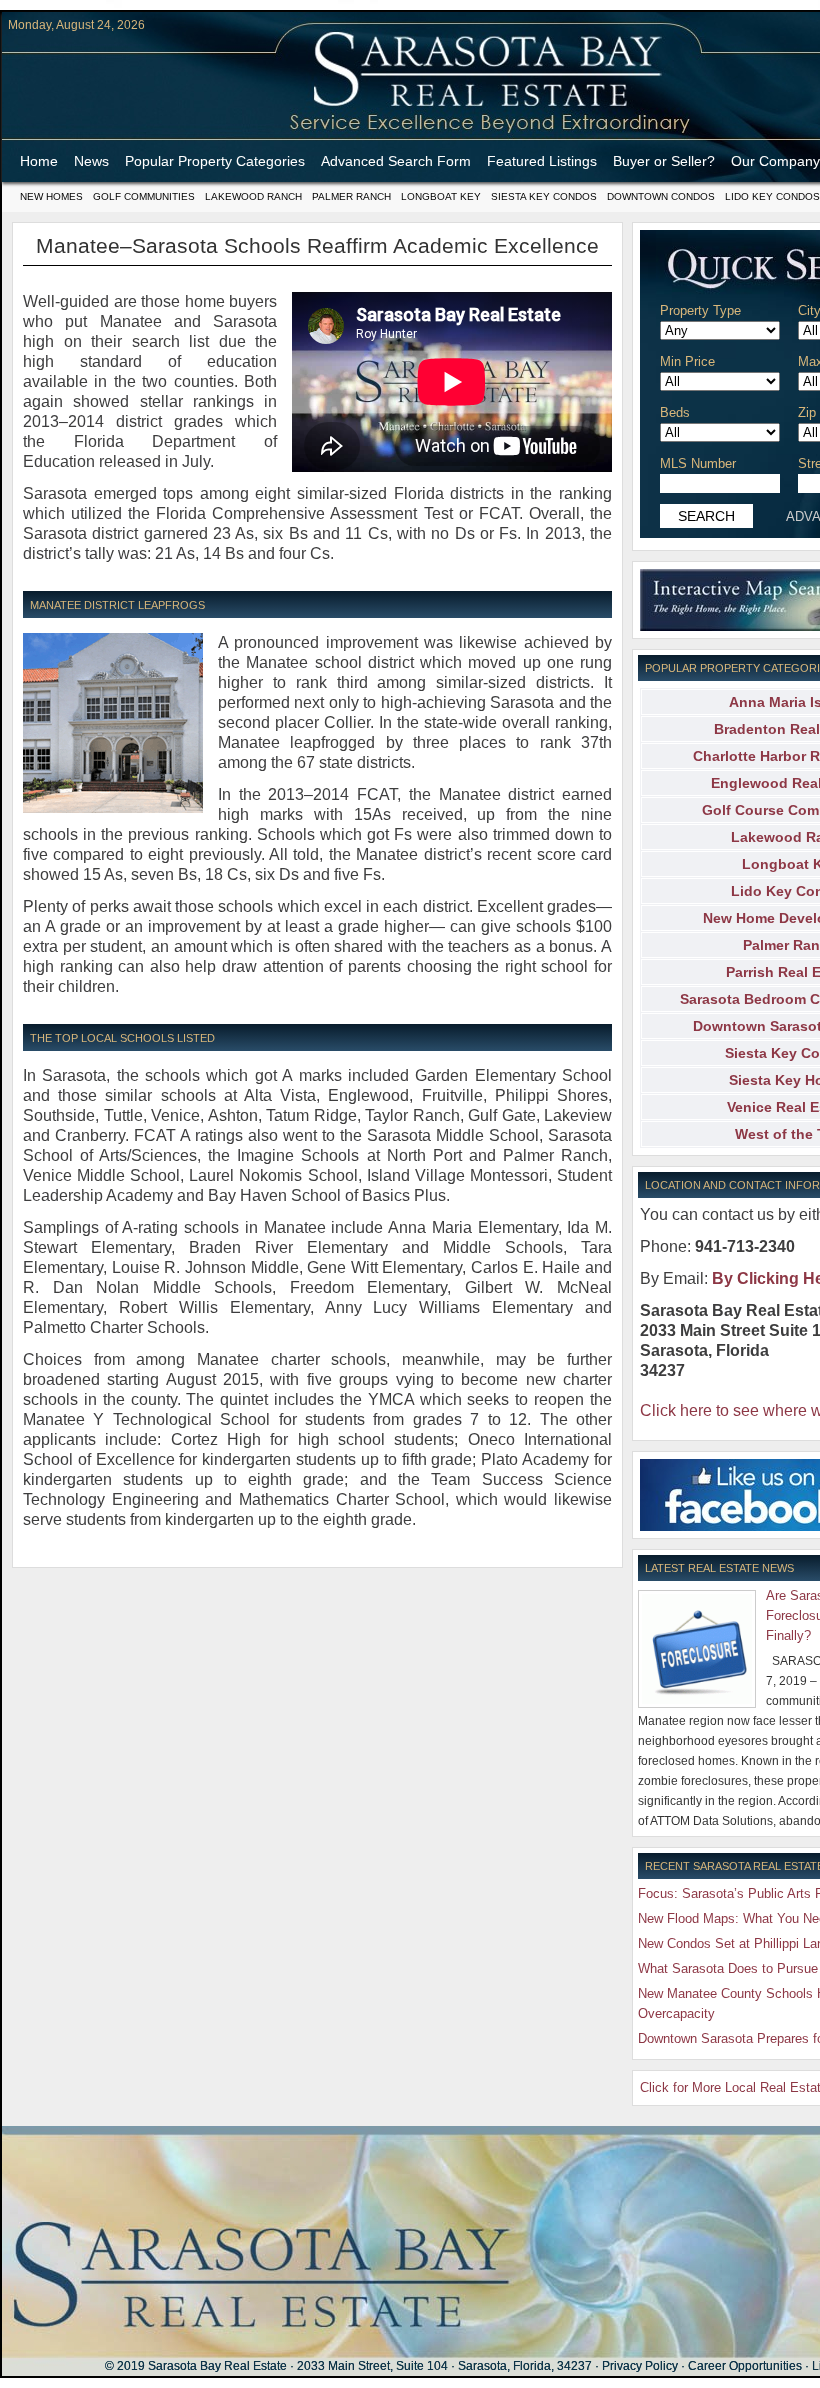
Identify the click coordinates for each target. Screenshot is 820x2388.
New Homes (51, 196)
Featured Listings (542, 161)
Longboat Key (441, 196)
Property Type (700, 310)
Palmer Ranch (351, 196)
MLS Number (698, 463)
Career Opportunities (745, 2366)
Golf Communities (144, 196)
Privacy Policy (640, 2366)
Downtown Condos (661, 196)
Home (39, 161)
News (91, 161)
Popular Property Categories (215, 161)
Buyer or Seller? (664, 161)
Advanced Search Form (396, 161)
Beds (675, 412)
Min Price (687, 361)
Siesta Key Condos (544, 196)
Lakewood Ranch (253, 196)
